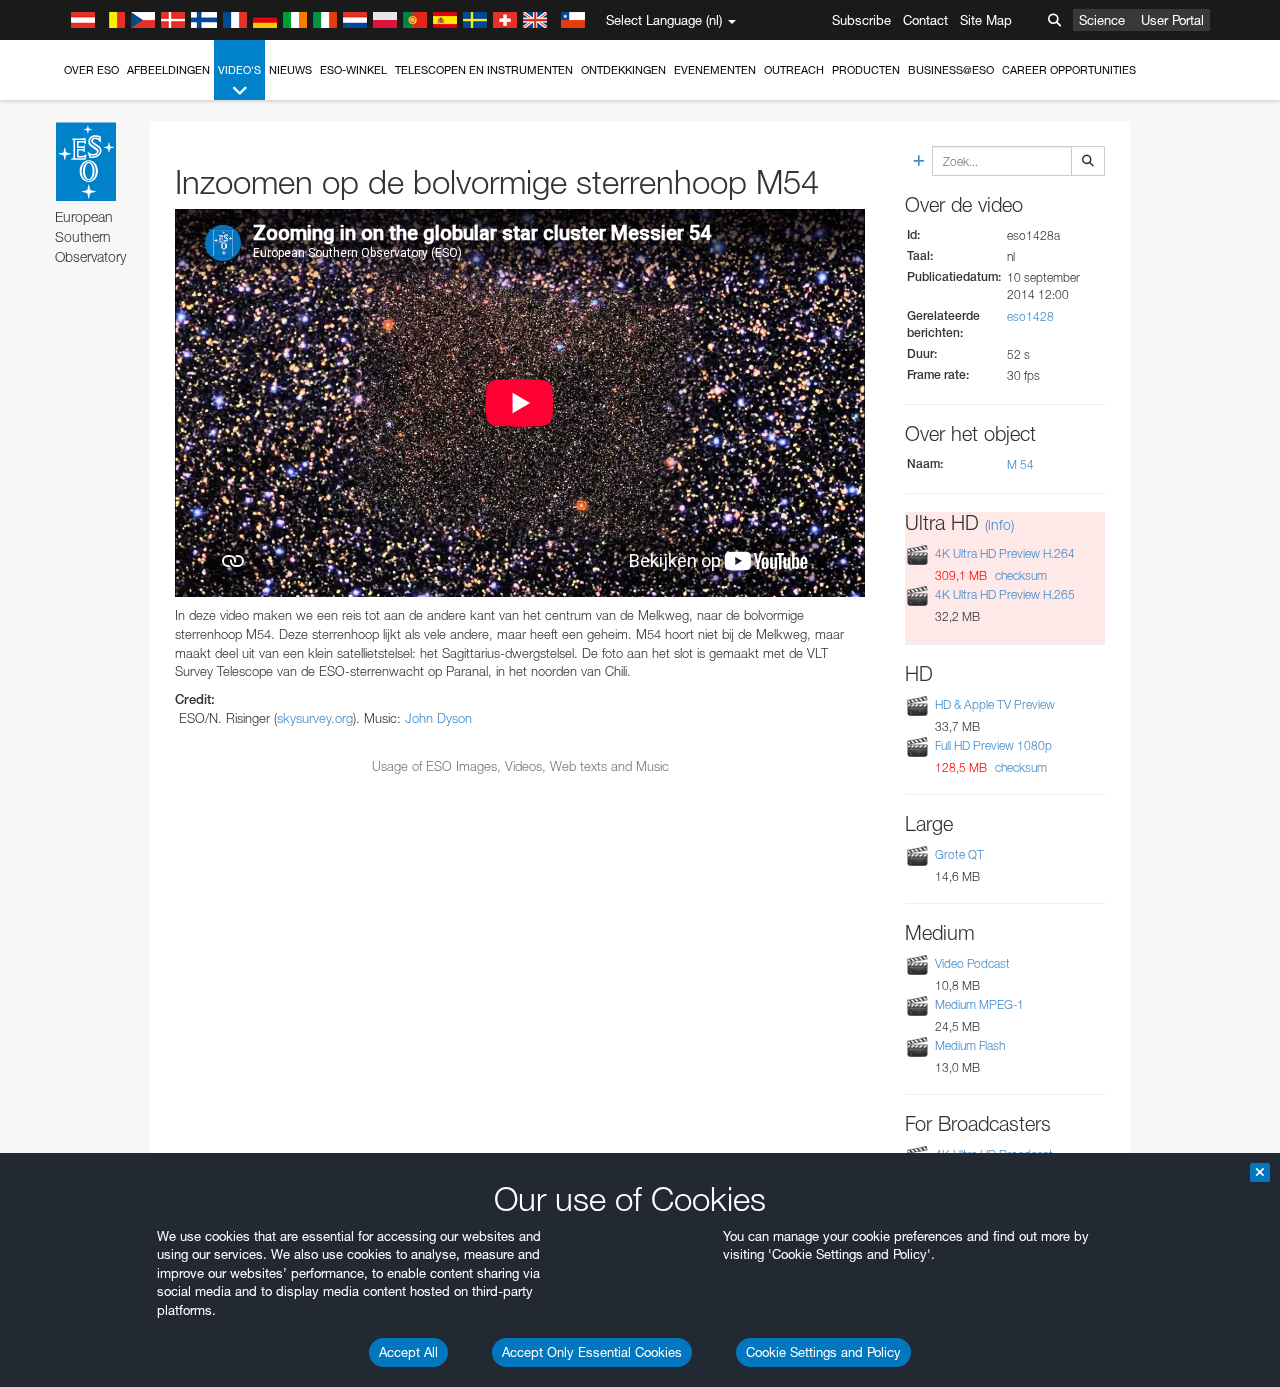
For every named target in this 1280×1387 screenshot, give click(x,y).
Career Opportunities (1069, 70)
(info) (999, 524)
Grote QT (959, 854)
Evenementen (715, 70)
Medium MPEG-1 (979, 1004)
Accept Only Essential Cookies (592, 1352)
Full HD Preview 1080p (993, 745)
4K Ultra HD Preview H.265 (1005, 595)
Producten (866, 70)
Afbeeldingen (168, 70)
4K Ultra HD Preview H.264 (1005, 553)
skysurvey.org (315, 718)
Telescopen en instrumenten (484, 70)
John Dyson (438, 718)
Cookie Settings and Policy (823, 1352)
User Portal (1172, 20)
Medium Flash (970, 1045)
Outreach (794, 70)
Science (1102, 20)
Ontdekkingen (623, 70)
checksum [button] (1019, 575)
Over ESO (91, 70)
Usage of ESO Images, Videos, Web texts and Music (520, 766)
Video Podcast (972, 963)
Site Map (986, 20)
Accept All (408, 1352)
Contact (925, 20)
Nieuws (290, 70)
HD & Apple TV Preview (995, 704)
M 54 (1020, 464)
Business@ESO (951, 70)
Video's (239, 70)
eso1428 (1030, 316)
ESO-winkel (353, 70)
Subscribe (861, 20)
